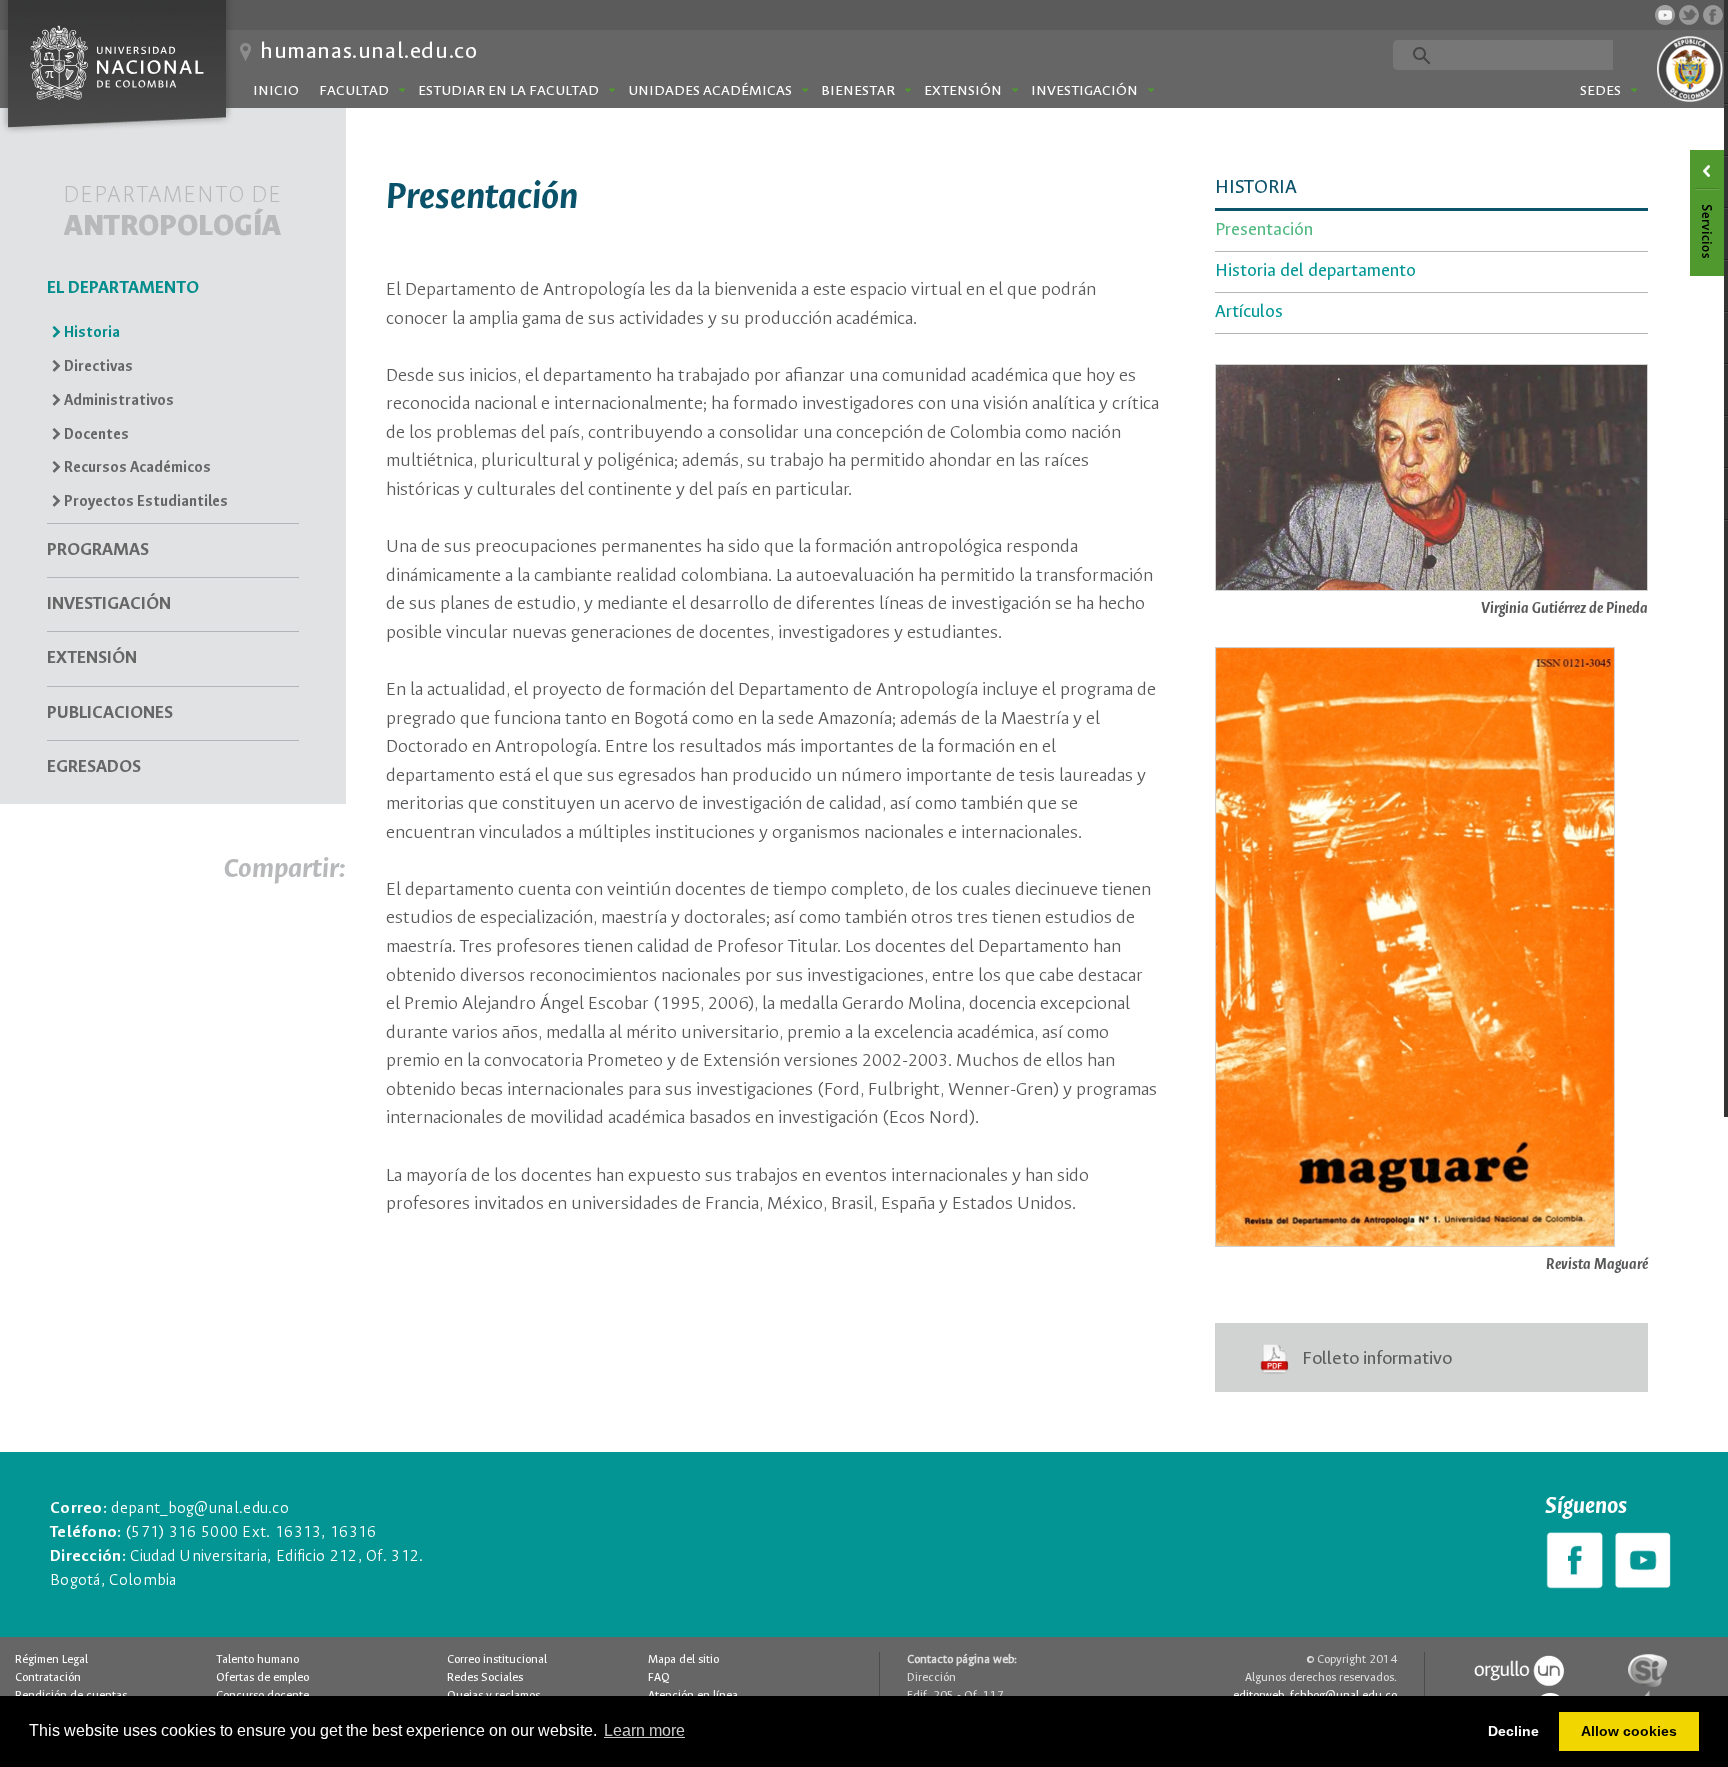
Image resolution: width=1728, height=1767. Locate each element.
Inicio (276, 91)
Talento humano (257, 1660)
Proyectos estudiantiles (144, 502)
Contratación (48, 1678)
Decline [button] (1513, 1731)
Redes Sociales (485, 1678)
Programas (98, 550)
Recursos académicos (136, 468)
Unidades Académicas (710, 91)
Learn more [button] (644, 1730)
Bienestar (858, 91)
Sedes (1600, 91)
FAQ (659, 1678)
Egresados (94, 767)
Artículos (1249, 312)
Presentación (1264, 230)
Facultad (354, 91)
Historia (90, 333)
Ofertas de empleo (262, 1678)
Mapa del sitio (683, 1660)
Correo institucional (497, 1660)
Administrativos (117, 401)
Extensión (963, 91)
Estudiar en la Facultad (508, 91)
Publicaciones (110, 713)
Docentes (95, 435)
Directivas (97, 367)
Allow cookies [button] (1629, 1731)
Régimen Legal (51, 1660)
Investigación (1084, 91)
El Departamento (123, 288)
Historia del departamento (1315, 271)
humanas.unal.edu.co (368, 52)
